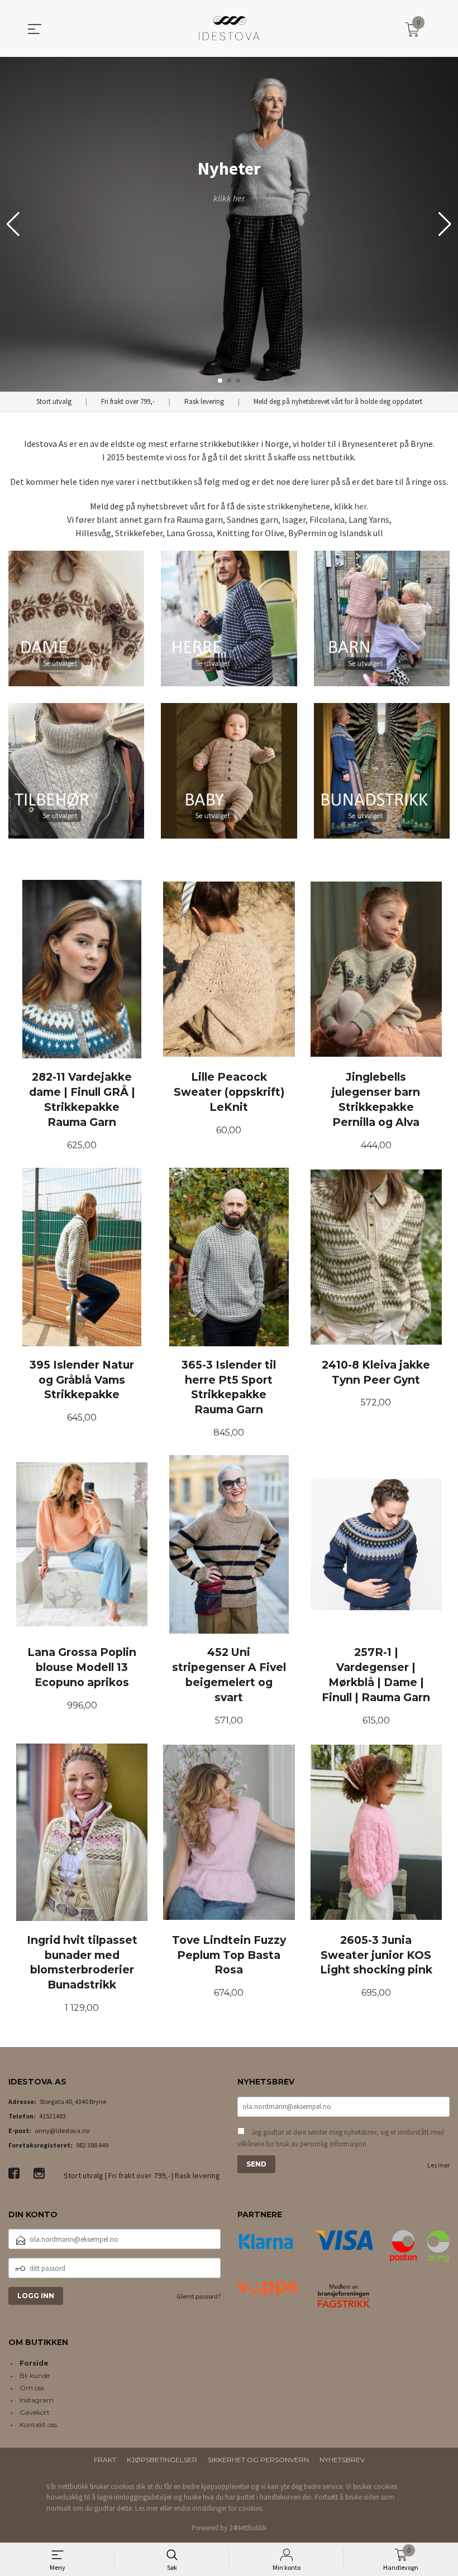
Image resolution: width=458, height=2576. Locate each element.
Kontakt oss (38, 2425)
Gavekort (35, 2412)
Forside (34, 2363)
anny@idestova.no (62, 2130)
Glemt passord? (199, 2296)
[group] (229, 224)
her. (361, 506)
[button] (445, 224)
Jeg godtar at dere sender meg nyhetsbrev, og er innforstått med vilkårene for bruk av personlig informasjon (341, 2138)
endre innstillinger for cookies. (219, 2508)
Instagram (37, 2400)
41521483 (53, 2116)
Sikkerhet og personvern (258, 2460)
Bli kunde (35, 2375)
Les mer (438, 2165)
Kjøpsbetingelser (162, 2460)
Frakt (105, 2460)
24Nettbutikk (248, 2528)
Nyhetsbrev (342, 2460)
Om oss (32, 2388)
